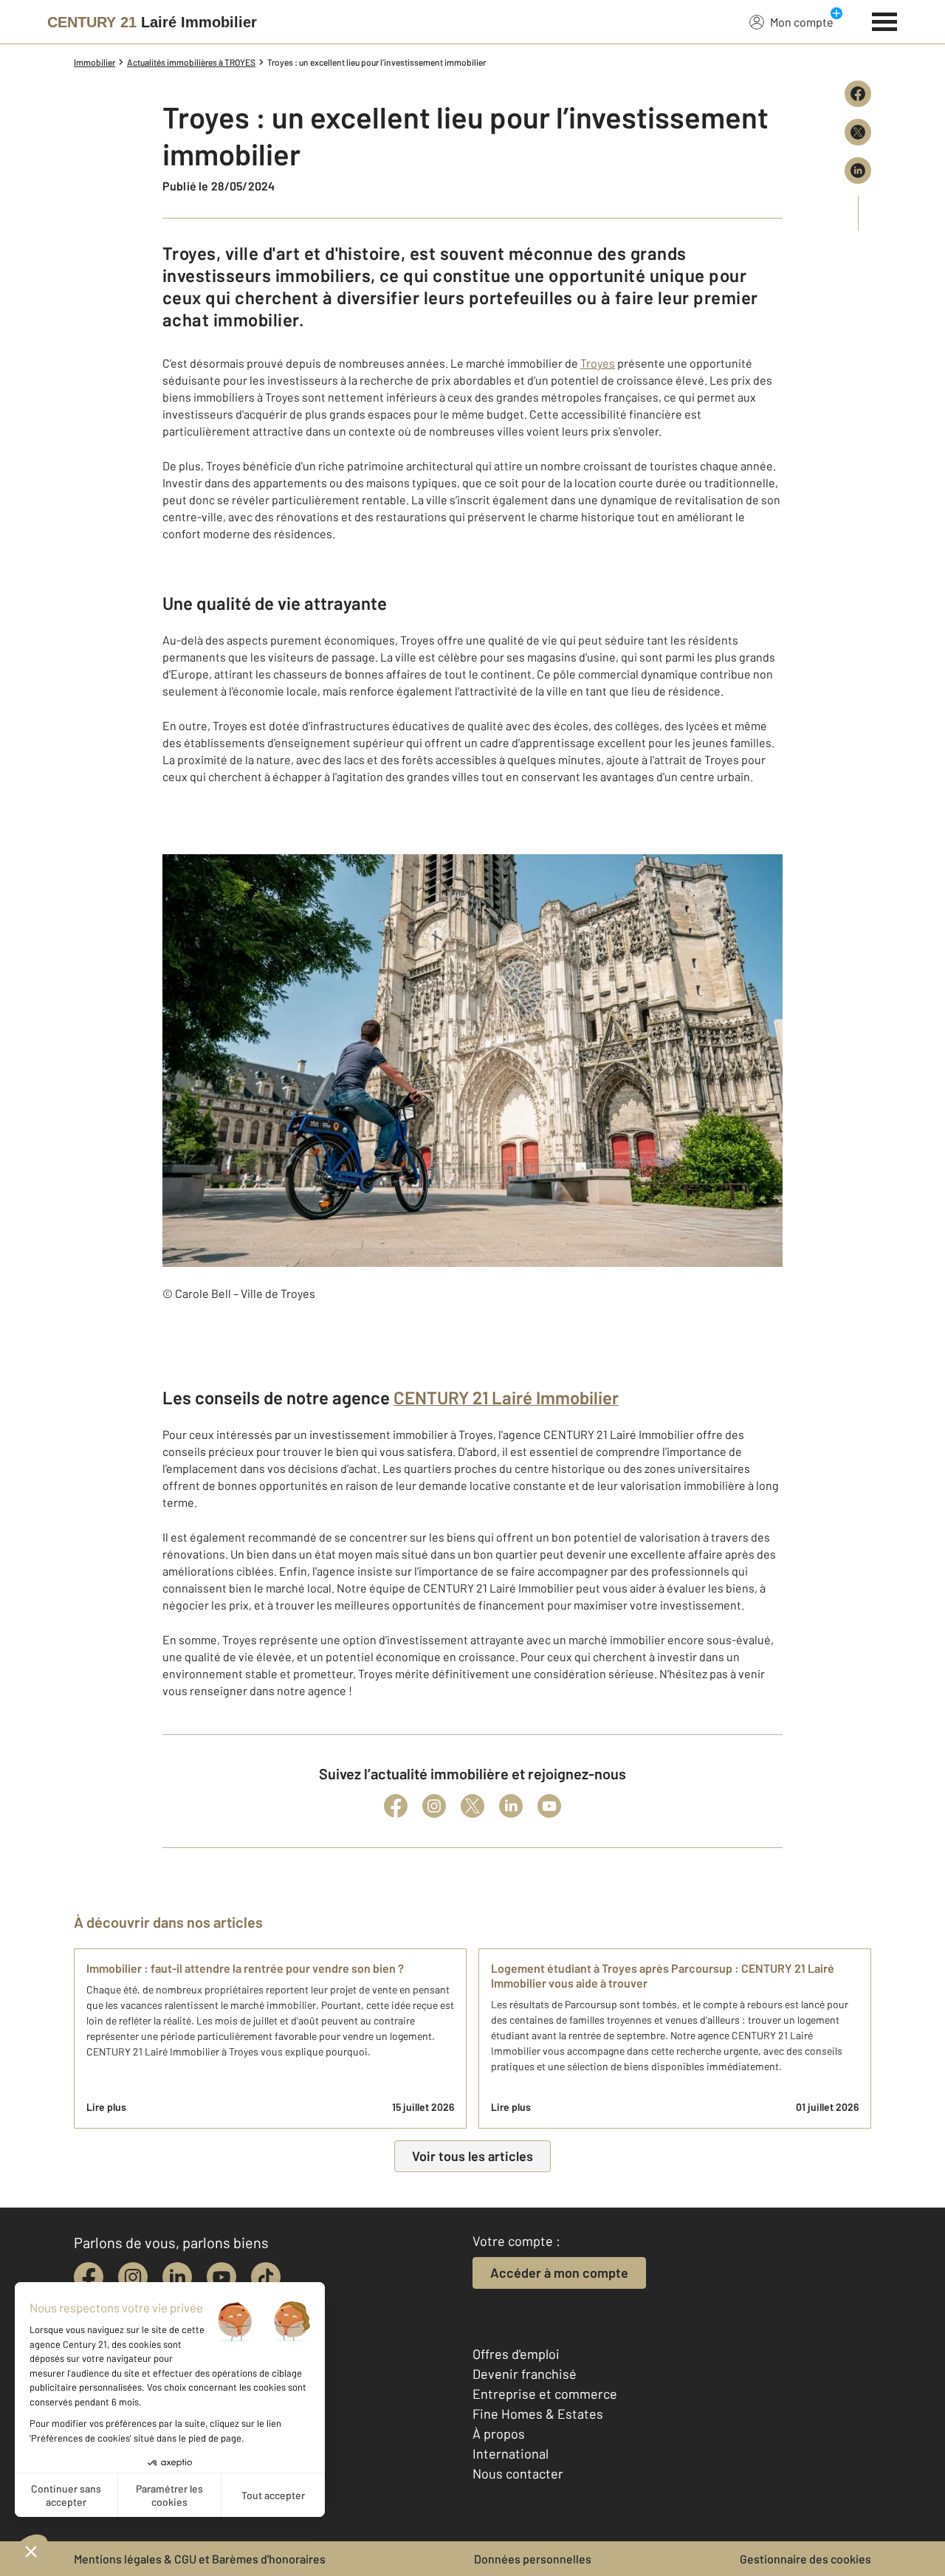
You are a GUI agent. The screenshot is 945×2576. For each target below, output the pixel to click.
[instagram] (133, 2277)
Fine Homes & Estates (538, 2414)
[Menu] (885, 20)
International (511, 2453)
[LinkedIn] (511, 1806)
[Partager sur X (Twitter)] (858, 132)
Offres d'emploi (516, 2354)
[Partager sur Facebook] (858, 94)
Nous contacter (518, 2473)
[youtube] (221, 2277)
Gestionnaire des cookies (805, 2559)
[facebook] (89, 2277)
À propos (499, 2434)
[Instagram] (434, 1806)
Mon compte (802, 22)
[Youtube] (549, 1806)
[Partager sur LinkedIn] (858, 171)
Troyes (598, 363)
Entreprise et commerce (545, 2394)
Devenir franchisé (525, 2374)
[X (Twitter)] (472, 1806)
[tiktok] (266, 2277)
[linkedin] (177, 2277)
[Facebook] (396, 1806)
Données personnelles (533, 2559)
